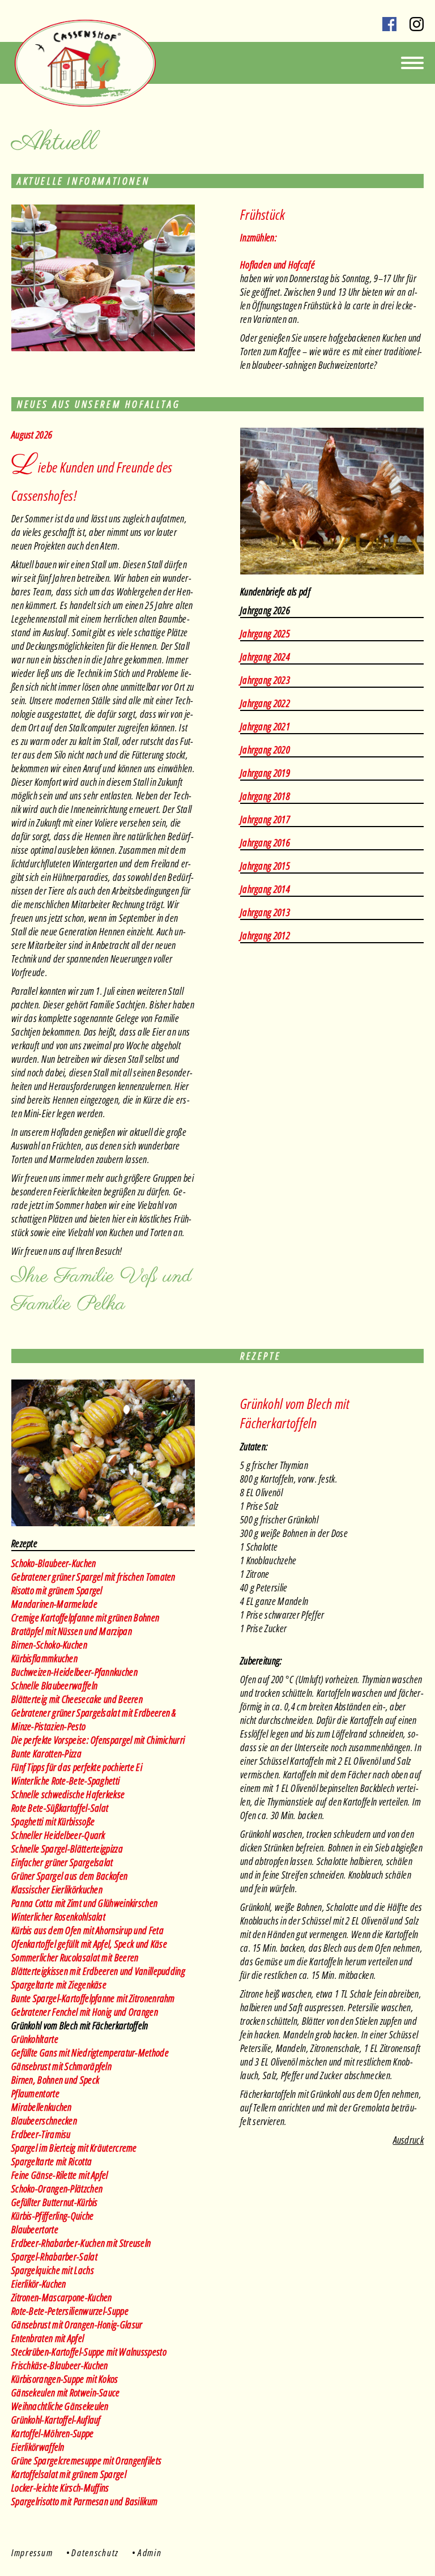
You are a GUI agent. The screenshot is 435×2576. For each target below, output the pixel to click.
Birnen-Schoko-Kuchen (49, 1645)
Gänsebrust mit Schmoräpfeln (61, 2066)
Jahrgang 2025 (265, 633)
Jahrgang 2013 (265, 912)
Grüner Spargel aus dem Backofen (69, 1876)
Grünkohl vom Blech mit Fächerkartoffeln (80, 2025)
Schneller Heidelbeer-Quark (58, 1835)
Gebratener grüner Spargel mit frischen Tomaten (93, 1577)
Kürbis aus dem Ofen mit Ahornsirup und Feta (88, 1930)
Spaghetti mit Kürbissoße (53, 1821)
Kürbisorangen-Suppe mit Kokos (65, 2379)
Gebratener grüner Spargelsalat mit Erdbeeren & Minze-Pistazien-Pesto (94, 1719)
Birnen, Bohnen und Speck (55, 2080)
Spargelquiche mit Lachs (53, 2270)
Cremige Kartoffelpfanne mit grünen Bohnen (85, 1617)
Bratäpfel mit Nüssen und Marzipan (72, 1631)
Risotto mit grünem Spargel (57, 1590)
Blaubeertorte (35, 2229)
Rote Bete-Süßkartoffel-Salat (60, 1808)
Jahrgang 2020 (265, 750)
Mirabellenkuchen (42, 2107)
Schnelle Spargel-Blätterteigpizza (67, 1849)
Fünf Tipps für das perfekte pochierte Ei (77, 1767)
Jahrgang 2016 (265, 842)
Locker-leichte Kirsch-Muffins (60, 2488)
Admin (150, 2552)
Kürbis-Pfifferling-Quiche (53, 2216)
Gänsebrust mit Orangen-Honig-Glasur (77, 2324)
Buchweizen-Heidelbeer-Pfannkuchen (74, 1672)
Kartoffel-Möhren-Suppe (53, 2433)
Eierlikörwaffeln (38, 2447)
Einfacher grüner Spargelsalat (62, 1862)
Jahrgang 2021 (265, 726)
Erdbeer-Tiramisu (41, 2134)
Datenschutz (95, 2552)
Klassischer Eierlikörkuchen (57, 1889)
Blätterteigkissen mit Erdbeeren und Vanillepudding (98, 1971)
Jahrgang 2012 (265, 935)
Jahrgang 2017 (265, 819)
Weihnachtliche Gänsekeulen (60, 2406)
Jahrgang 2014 (265, 889)
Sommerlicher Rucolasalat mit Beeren (75, 1957)
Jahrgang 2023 (265, 680)
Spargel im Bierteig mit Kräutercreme (74, 2148)
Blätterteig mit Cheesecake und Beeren (77, 1699)
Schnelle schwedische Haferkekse (68, 1794)
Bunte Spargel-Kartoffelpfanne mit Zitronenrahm (93, 1998)
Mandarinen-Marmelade (54, 1604)
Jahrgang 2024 (265, 657)
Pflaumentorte (35, 2093)
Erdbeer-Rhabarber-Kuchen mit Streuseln (81, 2243)
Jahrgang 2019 (265, 773)
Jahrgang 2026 (265, 610)
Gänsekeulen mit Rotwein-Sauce (66, 2392)
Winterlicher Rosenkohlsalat (58, 1917)
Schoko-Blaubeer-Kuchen (54, 1563)
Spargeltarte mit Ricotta (52, 2161)
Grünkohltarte (35, 2039)
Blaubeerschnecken (44, 2121)
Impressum (32, 2552)
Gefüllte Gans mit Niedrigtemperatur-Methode (90, 2053)
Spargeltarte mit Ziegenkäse (59, 1985)
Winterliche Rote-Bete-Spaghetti (65, 1781)
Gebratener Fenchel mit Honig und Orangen (85, 2012)
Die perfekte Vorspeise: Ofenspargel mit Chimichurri (98, 1740)
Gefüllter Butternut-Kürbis (55, 2202)
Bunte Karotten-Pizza (46, 1753)
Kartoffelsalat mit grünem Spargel (69, 2474)
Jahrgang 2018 (265, 796)
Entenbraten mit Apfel (48, 2338)
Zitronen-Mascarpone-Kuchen (62, 2297)
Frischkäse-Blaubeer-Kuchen (60, 2365)
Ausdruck (408, 2140)
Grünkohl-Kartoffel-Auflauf (56, 2420)
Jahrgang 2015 (265, 866)
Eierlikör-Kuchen (39, 2284)
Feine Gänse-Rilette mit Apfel (60, 2175)
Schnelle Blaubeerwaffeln (54, 1685)
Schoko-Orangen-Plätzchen (57, 2188)
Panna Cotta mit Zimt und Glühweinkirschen (84, 1903)
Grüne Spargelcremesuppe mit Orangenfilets (86, 2460)
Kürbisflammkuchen (44, 1658)
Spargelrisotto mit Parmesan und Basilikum (84, 2501)
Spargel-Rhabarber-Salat (54, 2256)
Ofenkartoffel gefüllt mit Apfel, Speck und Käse (89, 1944)
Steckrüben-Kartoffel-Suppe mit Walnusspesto (89, 2352)
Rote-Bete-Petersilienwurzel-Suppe (70, 2311)
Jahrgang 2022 (265, 703)
